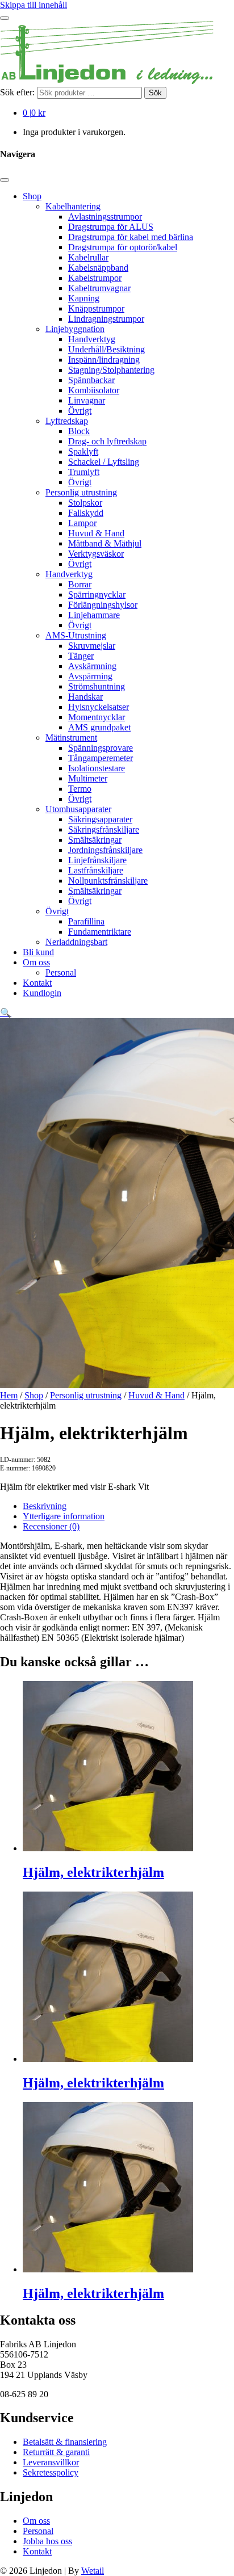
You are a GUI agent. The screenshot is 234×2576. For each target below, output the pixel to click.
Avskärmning (92, 666)
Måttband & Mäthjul (105, 543)
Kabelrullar (88, 257)
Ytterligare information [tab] (64, 1516)
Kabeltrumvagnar (99, 288)
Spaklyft (83, 451)
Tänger (81, 656)
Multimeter (88, 778)
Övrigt (80, 411)
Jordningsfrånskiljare (105, 850)
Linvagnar (87, 400)
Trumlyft (84, 472)
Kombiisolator (94, 390)
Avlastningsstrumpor (105, 217)
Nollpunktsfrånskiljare (108, 881)
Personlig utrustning (81, 492)
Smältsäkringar (95, 840)
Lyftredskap (67, 421)
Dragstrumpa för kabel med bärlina (131, 237)
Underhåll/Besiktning (106, 349)
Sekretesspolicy (51, 2472)
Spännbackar (91, 380)
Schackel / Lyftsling (104, 462)
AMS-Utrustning (76, 635)
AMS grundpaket (99, 727)
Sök (155, 93)
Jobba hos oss (47, 2541)
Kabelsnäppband (98, 268)
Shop (32, 196)
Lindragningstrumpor (106, 319)
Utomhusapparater (78, 809)
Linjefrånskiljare (97, 860)
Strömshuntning (97, 686)
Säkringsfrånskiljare (104, 829)
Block (79, 431)
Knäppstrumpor (96, 308)
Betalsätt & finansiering (65, 2442)
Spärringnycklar (97, 594)
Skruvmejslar (92, 646)
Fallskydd (86, 513)
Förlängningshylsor (103, 605)
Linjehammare (94, 615)
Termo (80, 789)
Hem (9, 1395)
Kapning (84, 298)
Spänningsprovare (101, 748)
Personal (61, 972)
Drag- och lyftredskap (107, 441)
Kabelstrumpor (95, 278)
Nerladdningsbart (76, 942)
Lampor (82, 523)
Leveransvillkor (51, 2462)
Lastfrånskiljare (96, 870)
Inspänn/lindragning (104, 360)
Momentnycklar (97, 717)
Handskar (85, 697)
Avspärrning (90, 676)
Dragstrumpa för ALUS (111, 227)
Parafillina (86, 921)
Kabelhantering (73, 206)
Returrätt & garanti (56, 2452)
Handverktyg (92, 339)
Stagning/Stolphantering (111, 370)
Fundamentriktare (100, 932)
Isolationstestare (97, 768)
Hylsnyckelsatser (99, 707)
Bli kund (38, 952)
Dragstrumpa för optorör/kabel (123, 247)
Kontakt (37, 983)
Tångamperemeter (101, 758)
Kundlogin (42, 993)
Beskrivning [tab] (45, 1506)
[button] (6, 1013)
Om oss (36, 962)
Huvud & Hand (96, 533)
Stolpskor (85, 503)
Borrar (80, 584)
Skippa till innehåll (34, 5)
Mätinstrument (71, 737)
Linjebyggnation (75, 329)
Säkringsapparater (100, 819)
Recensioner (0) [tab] (51, 1526)
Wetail (93, 2571)
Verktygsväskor (96, 554)
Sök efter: (17, 92)
